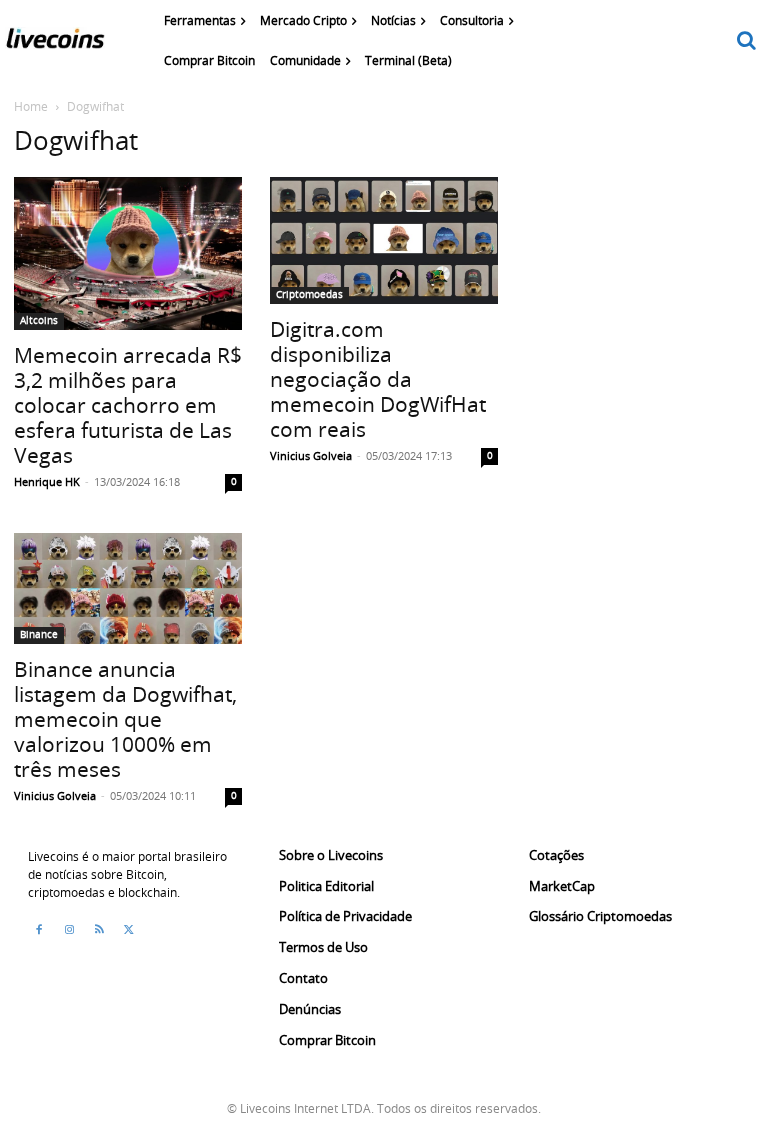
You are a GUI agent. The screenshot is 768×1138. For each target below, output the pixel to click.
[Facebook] (39, 930)
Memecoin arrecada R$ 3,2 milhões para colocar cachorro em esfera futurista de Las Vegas (128, 405)
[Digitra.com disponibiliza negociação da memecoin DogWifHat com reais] (384, 240)
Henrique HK (47, 481)
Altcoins (39, 320)
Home (31, 106)
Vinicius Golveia (311, 455)
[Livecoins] (55, 43)
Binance (39, 634)
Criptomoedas (309, 294)
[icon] (747, 41)
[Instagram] (69, 930)
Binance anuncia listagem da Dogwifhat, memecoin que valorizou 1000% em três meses (125, 719)
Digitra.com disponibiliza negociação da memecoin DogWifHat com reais (378, 379)
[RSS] (99, 930)
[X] (129, 930)
